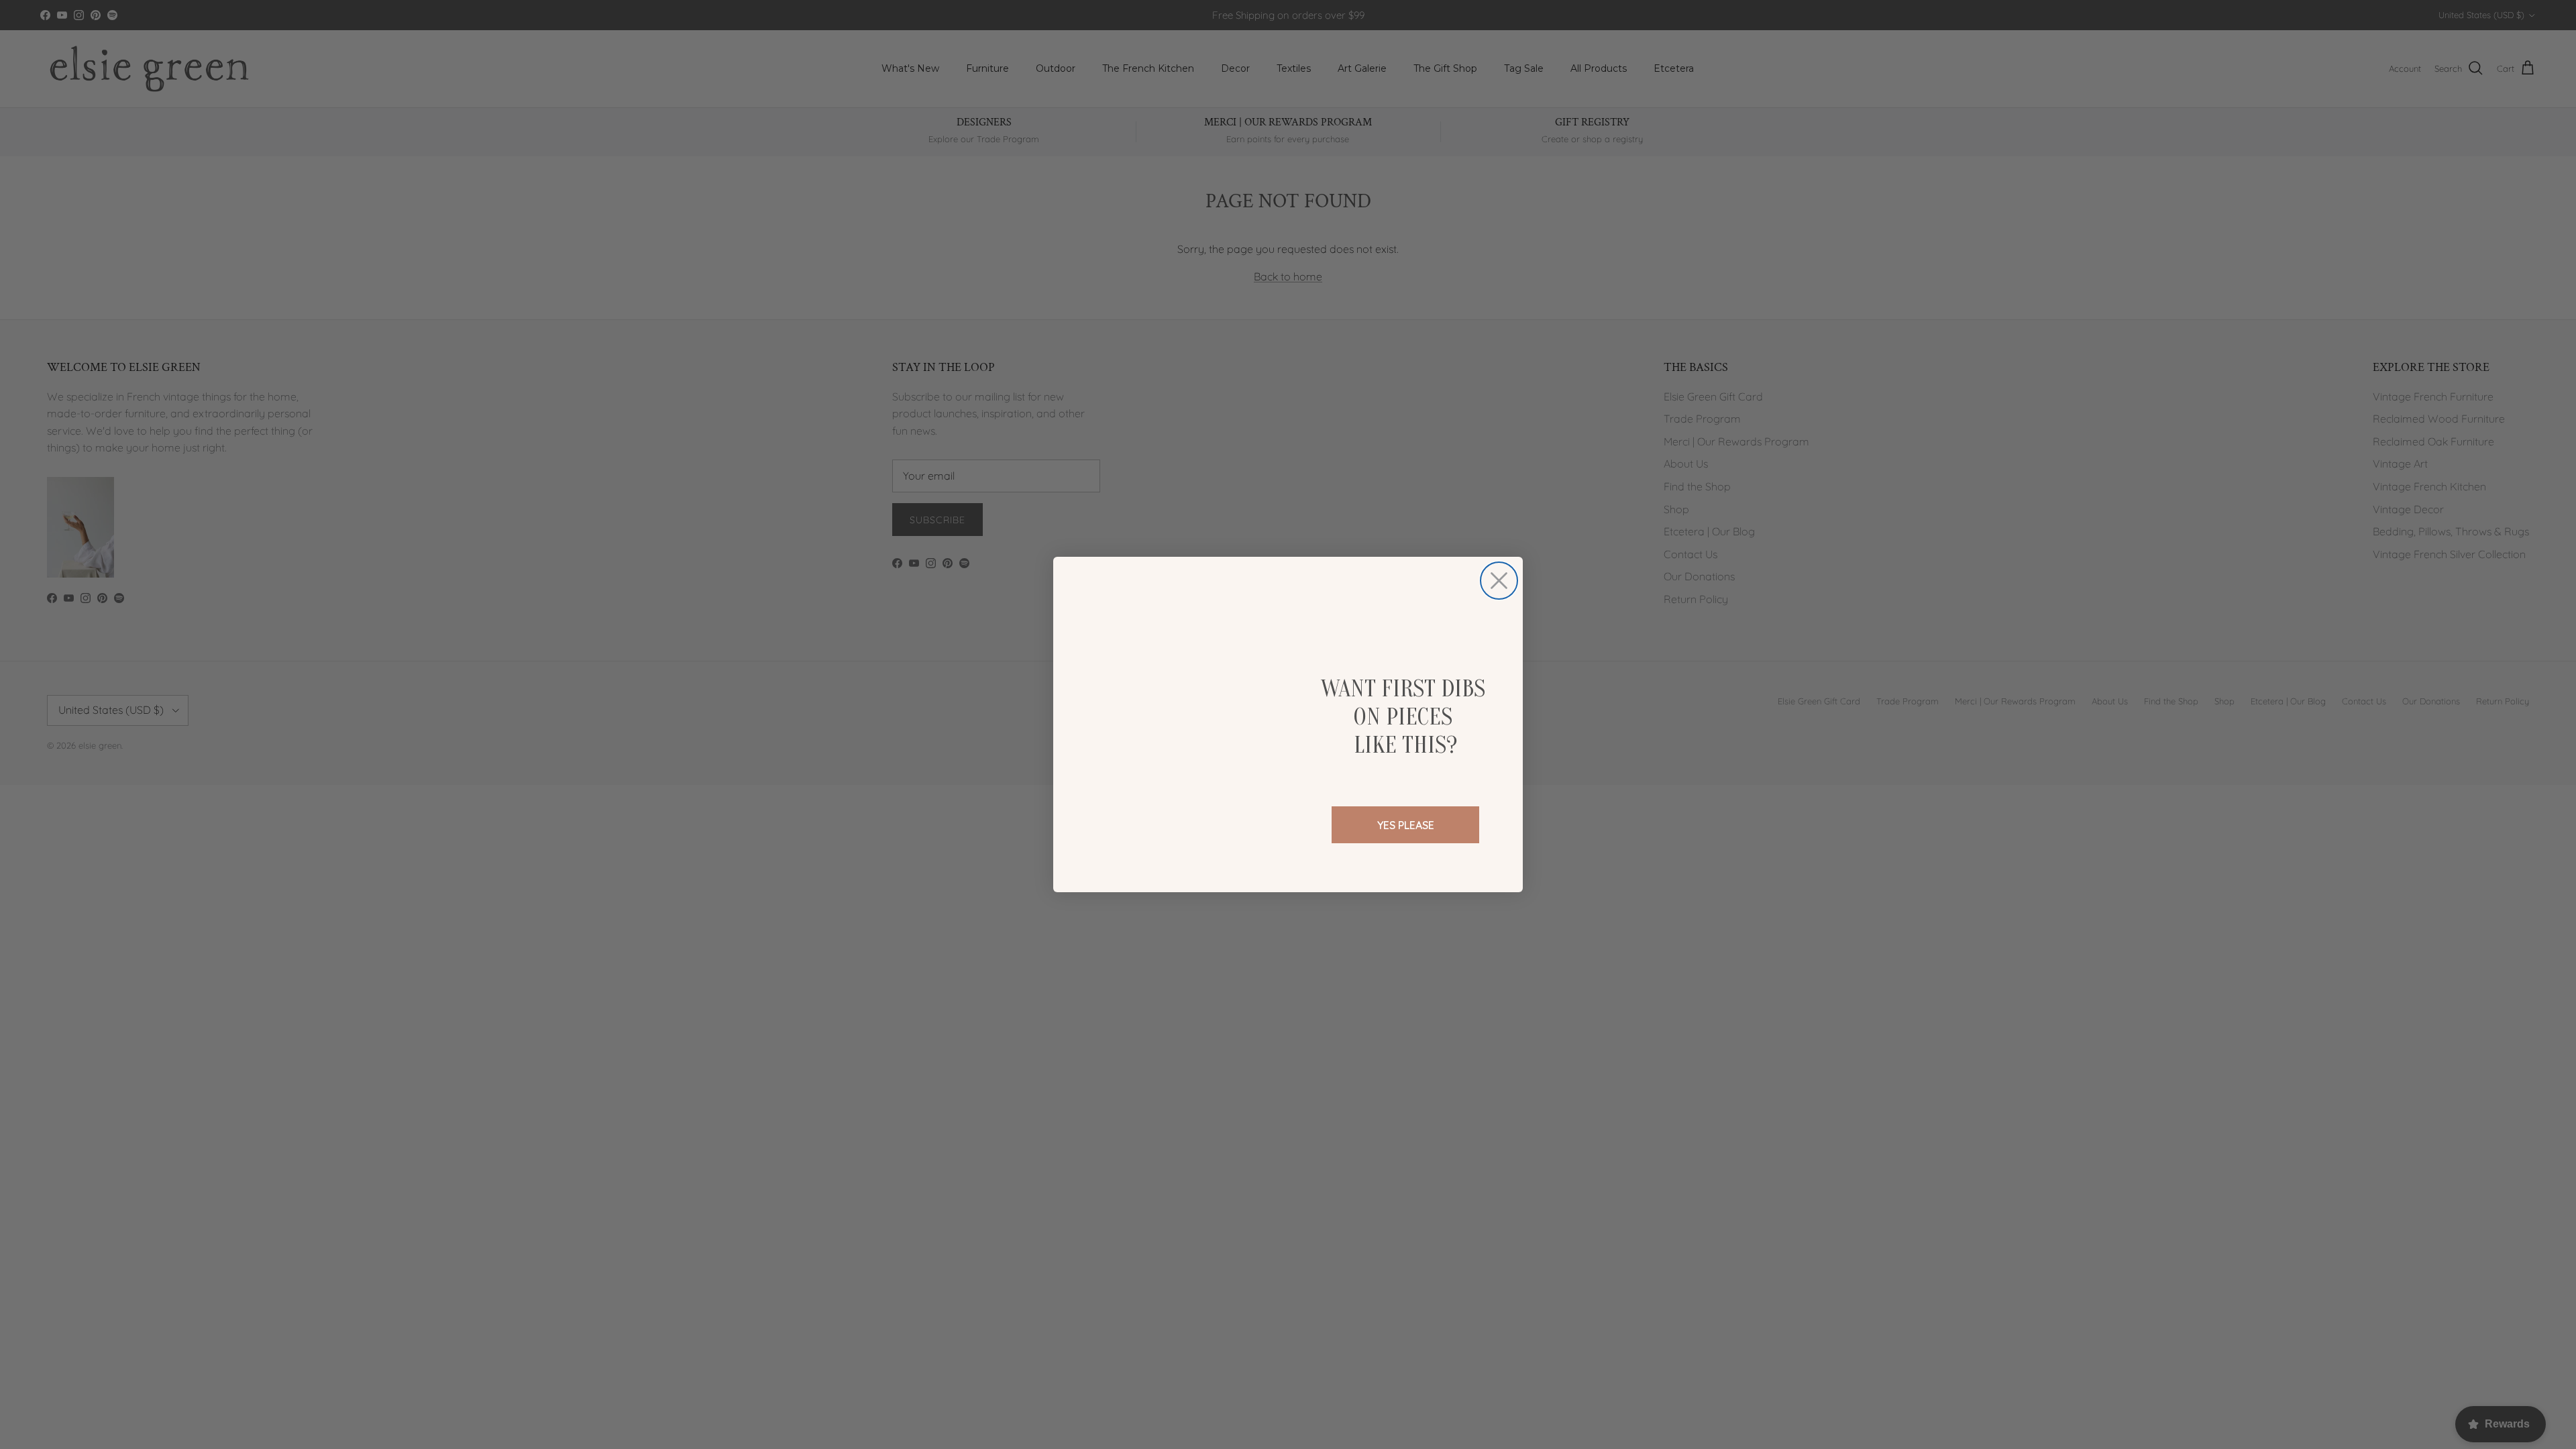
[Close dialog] (1499, 581)
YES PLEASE (1406, 825)
